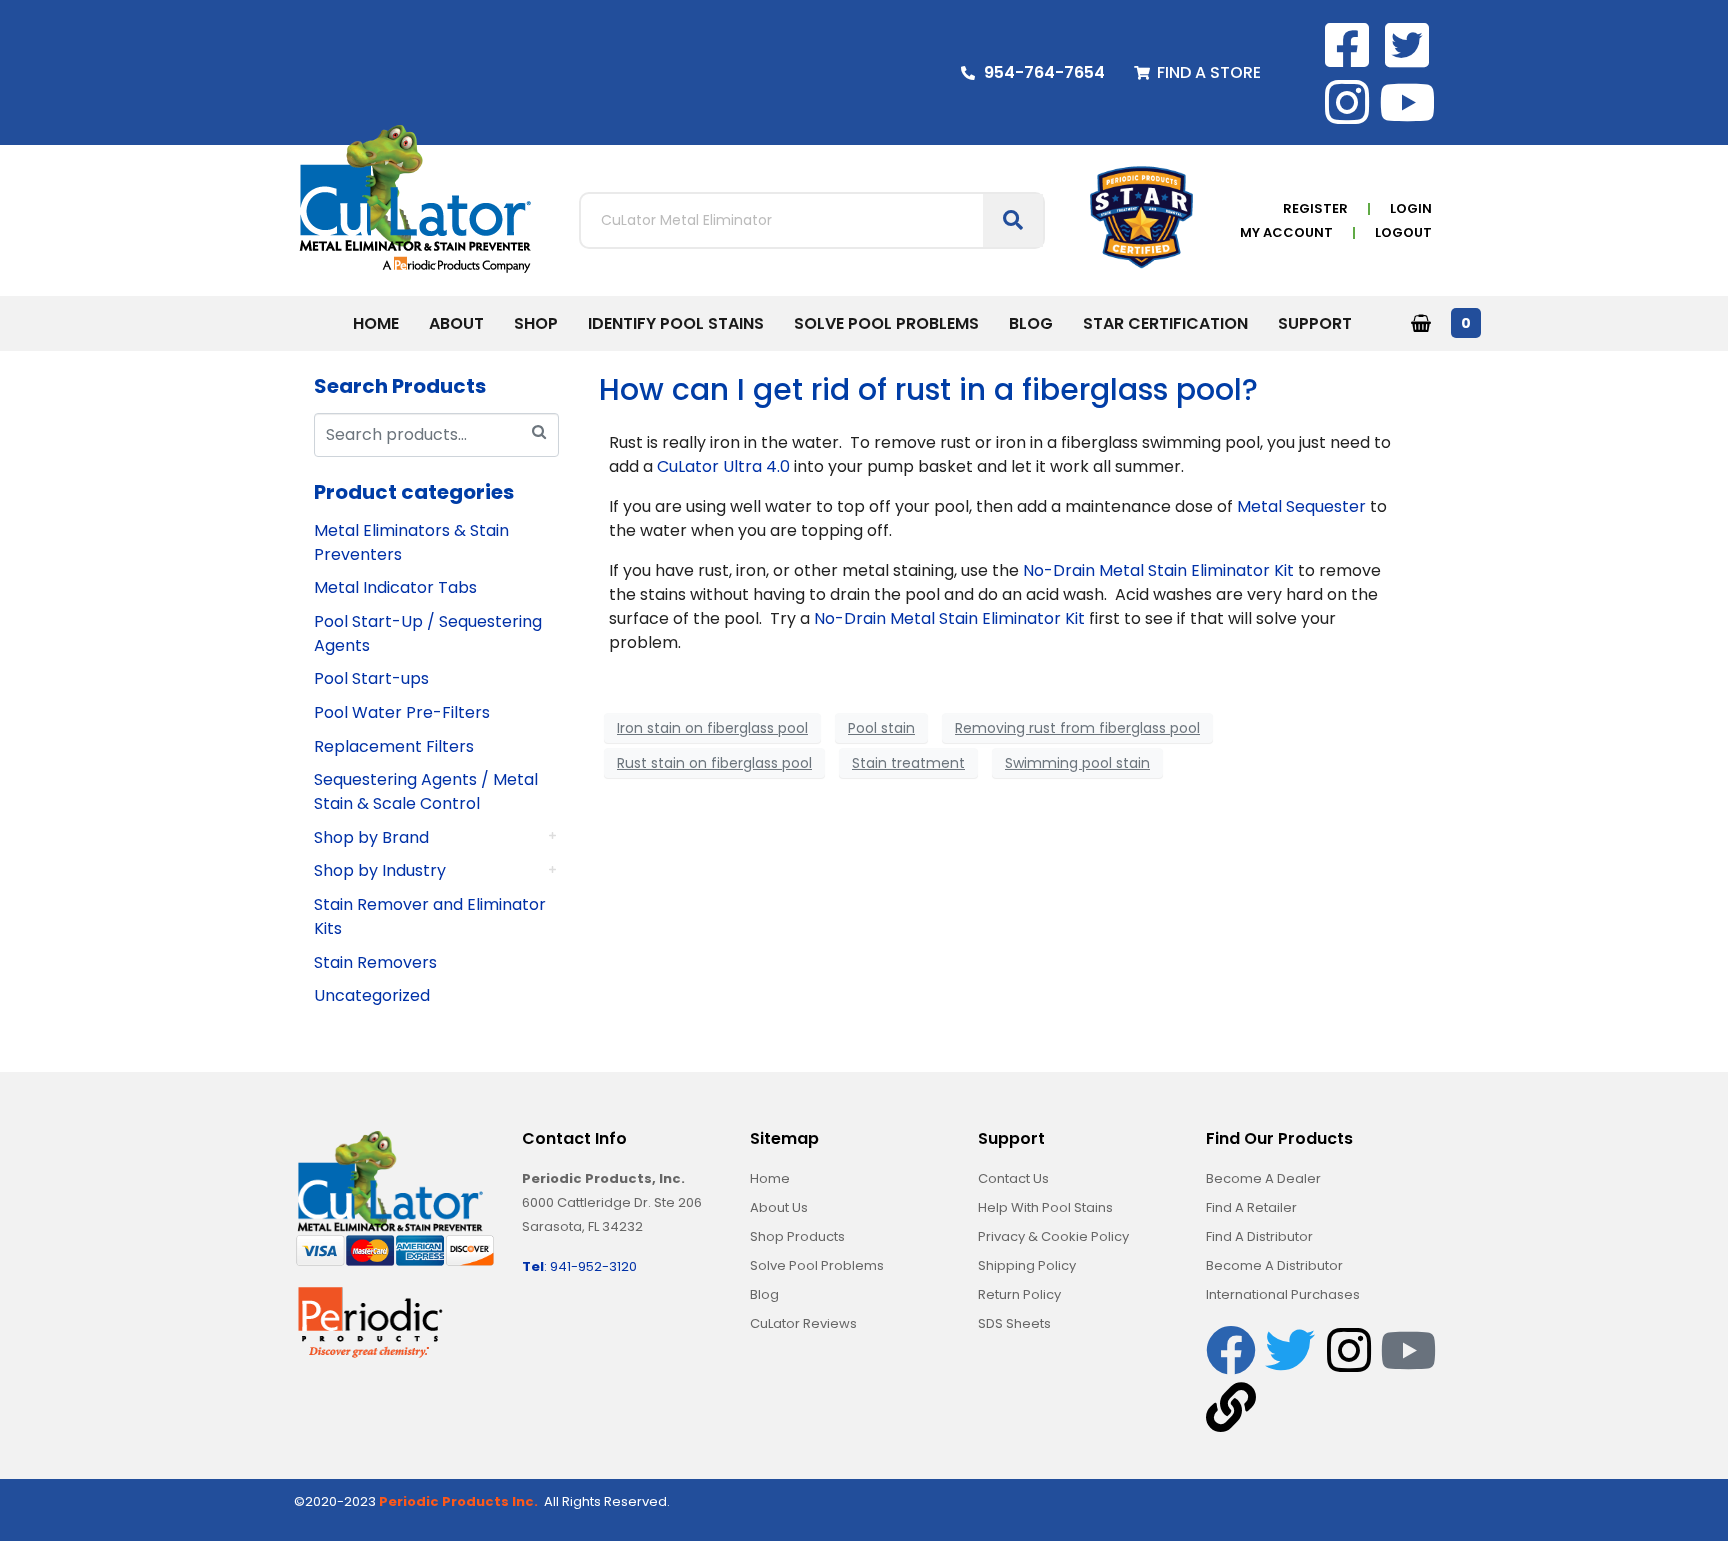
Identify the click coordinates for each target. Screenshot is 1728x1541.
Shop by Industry (380, 870)
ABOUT (456, 323)
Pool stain (881, 728)
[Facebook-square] (1347, 45)
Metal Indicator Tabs (395, 587)
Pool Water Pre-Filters (402, 712)
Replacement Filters (394, 746)
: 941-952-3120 (579, 1266)
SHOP (536, 323)
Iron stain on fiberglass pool (712, 728)
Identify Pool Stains (676, 323)
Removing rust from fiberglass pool (1077, 728)
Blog (1031, 323)
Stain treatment (908, 763)
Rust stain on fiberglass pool (714, 763)
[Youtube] (1407, 102)
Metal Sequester (1301, 506)
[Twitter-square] (1407, 45)
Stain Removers (375, 962)
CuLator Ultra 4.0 (723, 466)
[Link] (1231, 1407)
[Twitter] (1290, 1350)
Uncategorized (372, 995)
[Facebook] (1231, 1350)
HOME (376, 323)
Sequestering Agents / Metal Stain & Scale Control (426, 791)
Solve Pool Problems (886, 323)
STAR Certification (1165, 323)
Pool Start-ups (371, 678)
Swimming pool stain (1077, 763)
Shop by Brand (371, 837)
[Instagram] (1347, 102)
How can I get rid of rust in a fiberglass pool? (928, 389)
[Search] (539, 432)
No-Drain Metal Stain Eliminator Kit (1158, 570)
